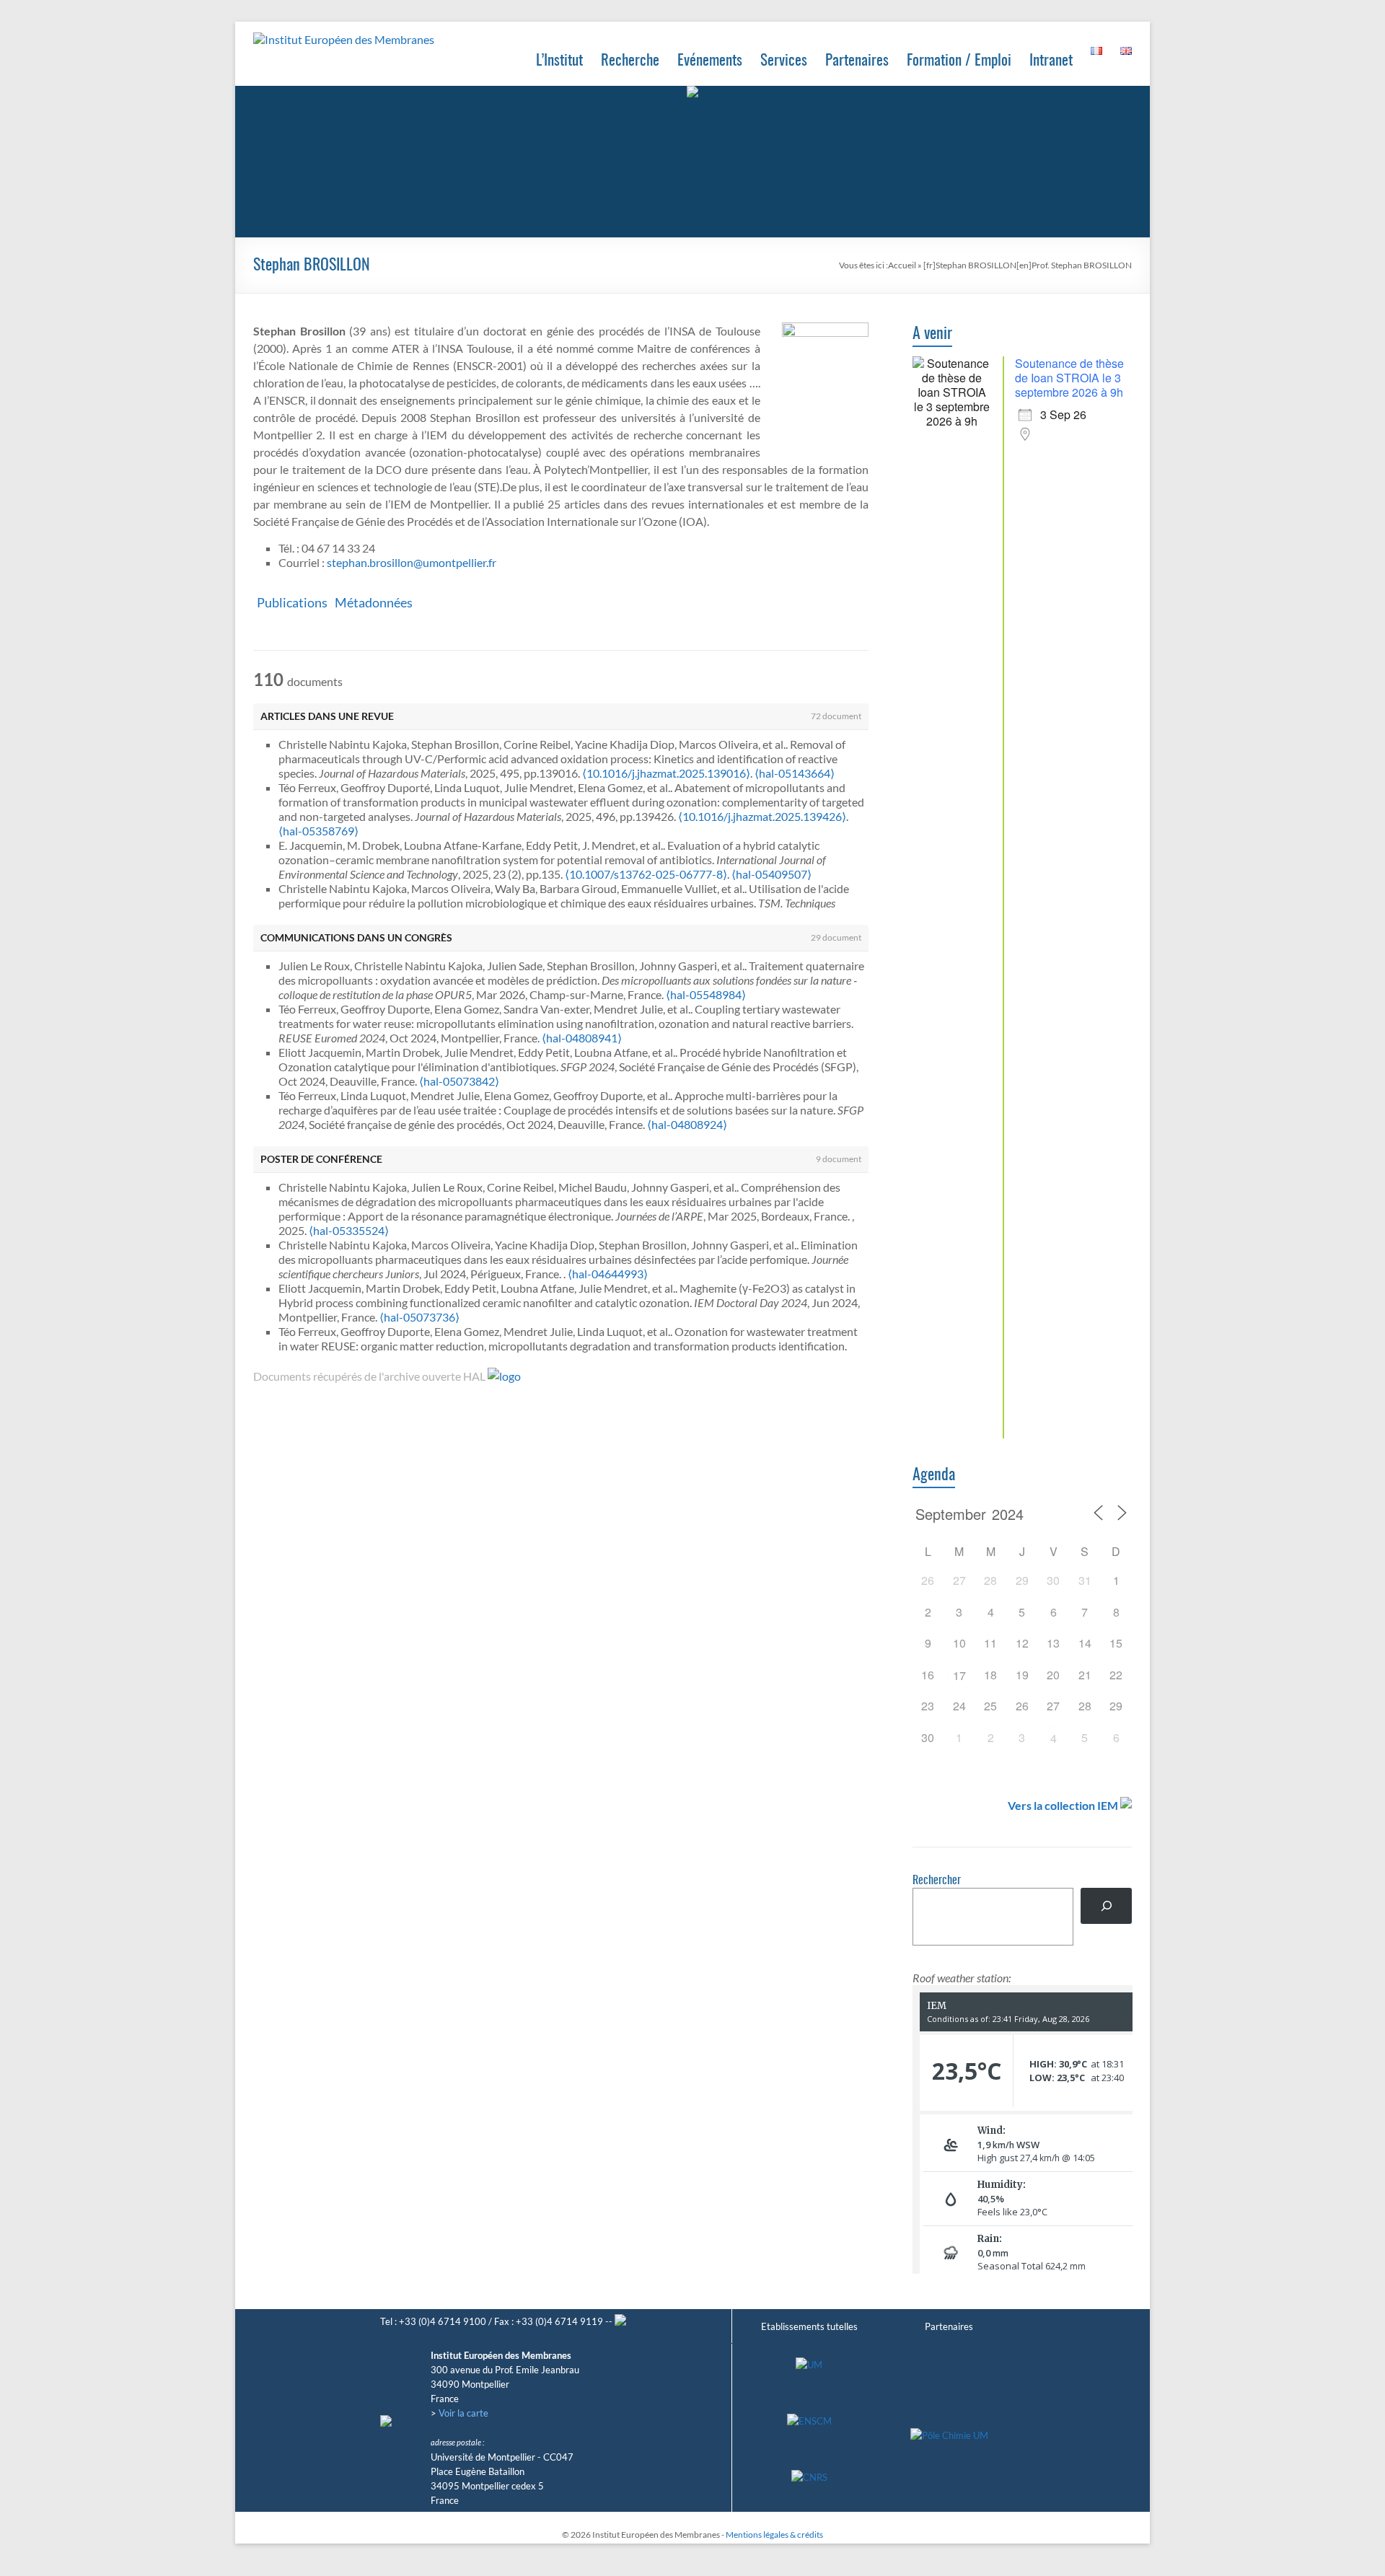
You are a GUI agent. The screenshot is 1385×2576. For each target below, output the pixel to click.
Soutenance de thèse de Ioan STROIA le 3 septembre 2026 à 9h (1069, 378)
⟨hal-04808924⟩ (687, 1124)
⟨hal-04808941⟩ (582, 1038)
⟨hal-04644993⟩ (608, 1274)
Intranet (1051, 61)
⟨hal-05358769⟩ (318, 831)
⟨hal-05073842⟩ (459, 1081)
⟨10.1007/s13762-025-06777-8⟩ (646, 874)
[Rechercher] (1106, 1905)
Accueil (902, 265)
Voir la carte (463, 2413)
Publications (292, 602)
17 (959, 1675)
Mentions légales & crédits (774, 2535)
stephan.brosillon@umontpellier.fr (412, 562)
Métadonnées (374, 602)
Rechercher (937, 1881)
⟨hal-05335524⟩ (349, 1230)
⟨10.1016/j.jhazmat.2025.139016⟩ (666, 773)
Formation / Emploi (959, 61)
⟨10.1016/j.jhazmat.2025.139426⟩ (762, 816)
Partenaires (857, 61)
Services (784, 61)
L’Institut (559, 61)
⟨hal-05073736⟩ (419, 1317)
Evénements (710, 61)
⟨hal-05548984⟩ (706, 994)
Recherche (630, 61)
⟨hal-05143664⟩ (795, 773)
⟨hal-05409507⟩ (771, 874)
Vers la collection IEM (1063, 1805)
